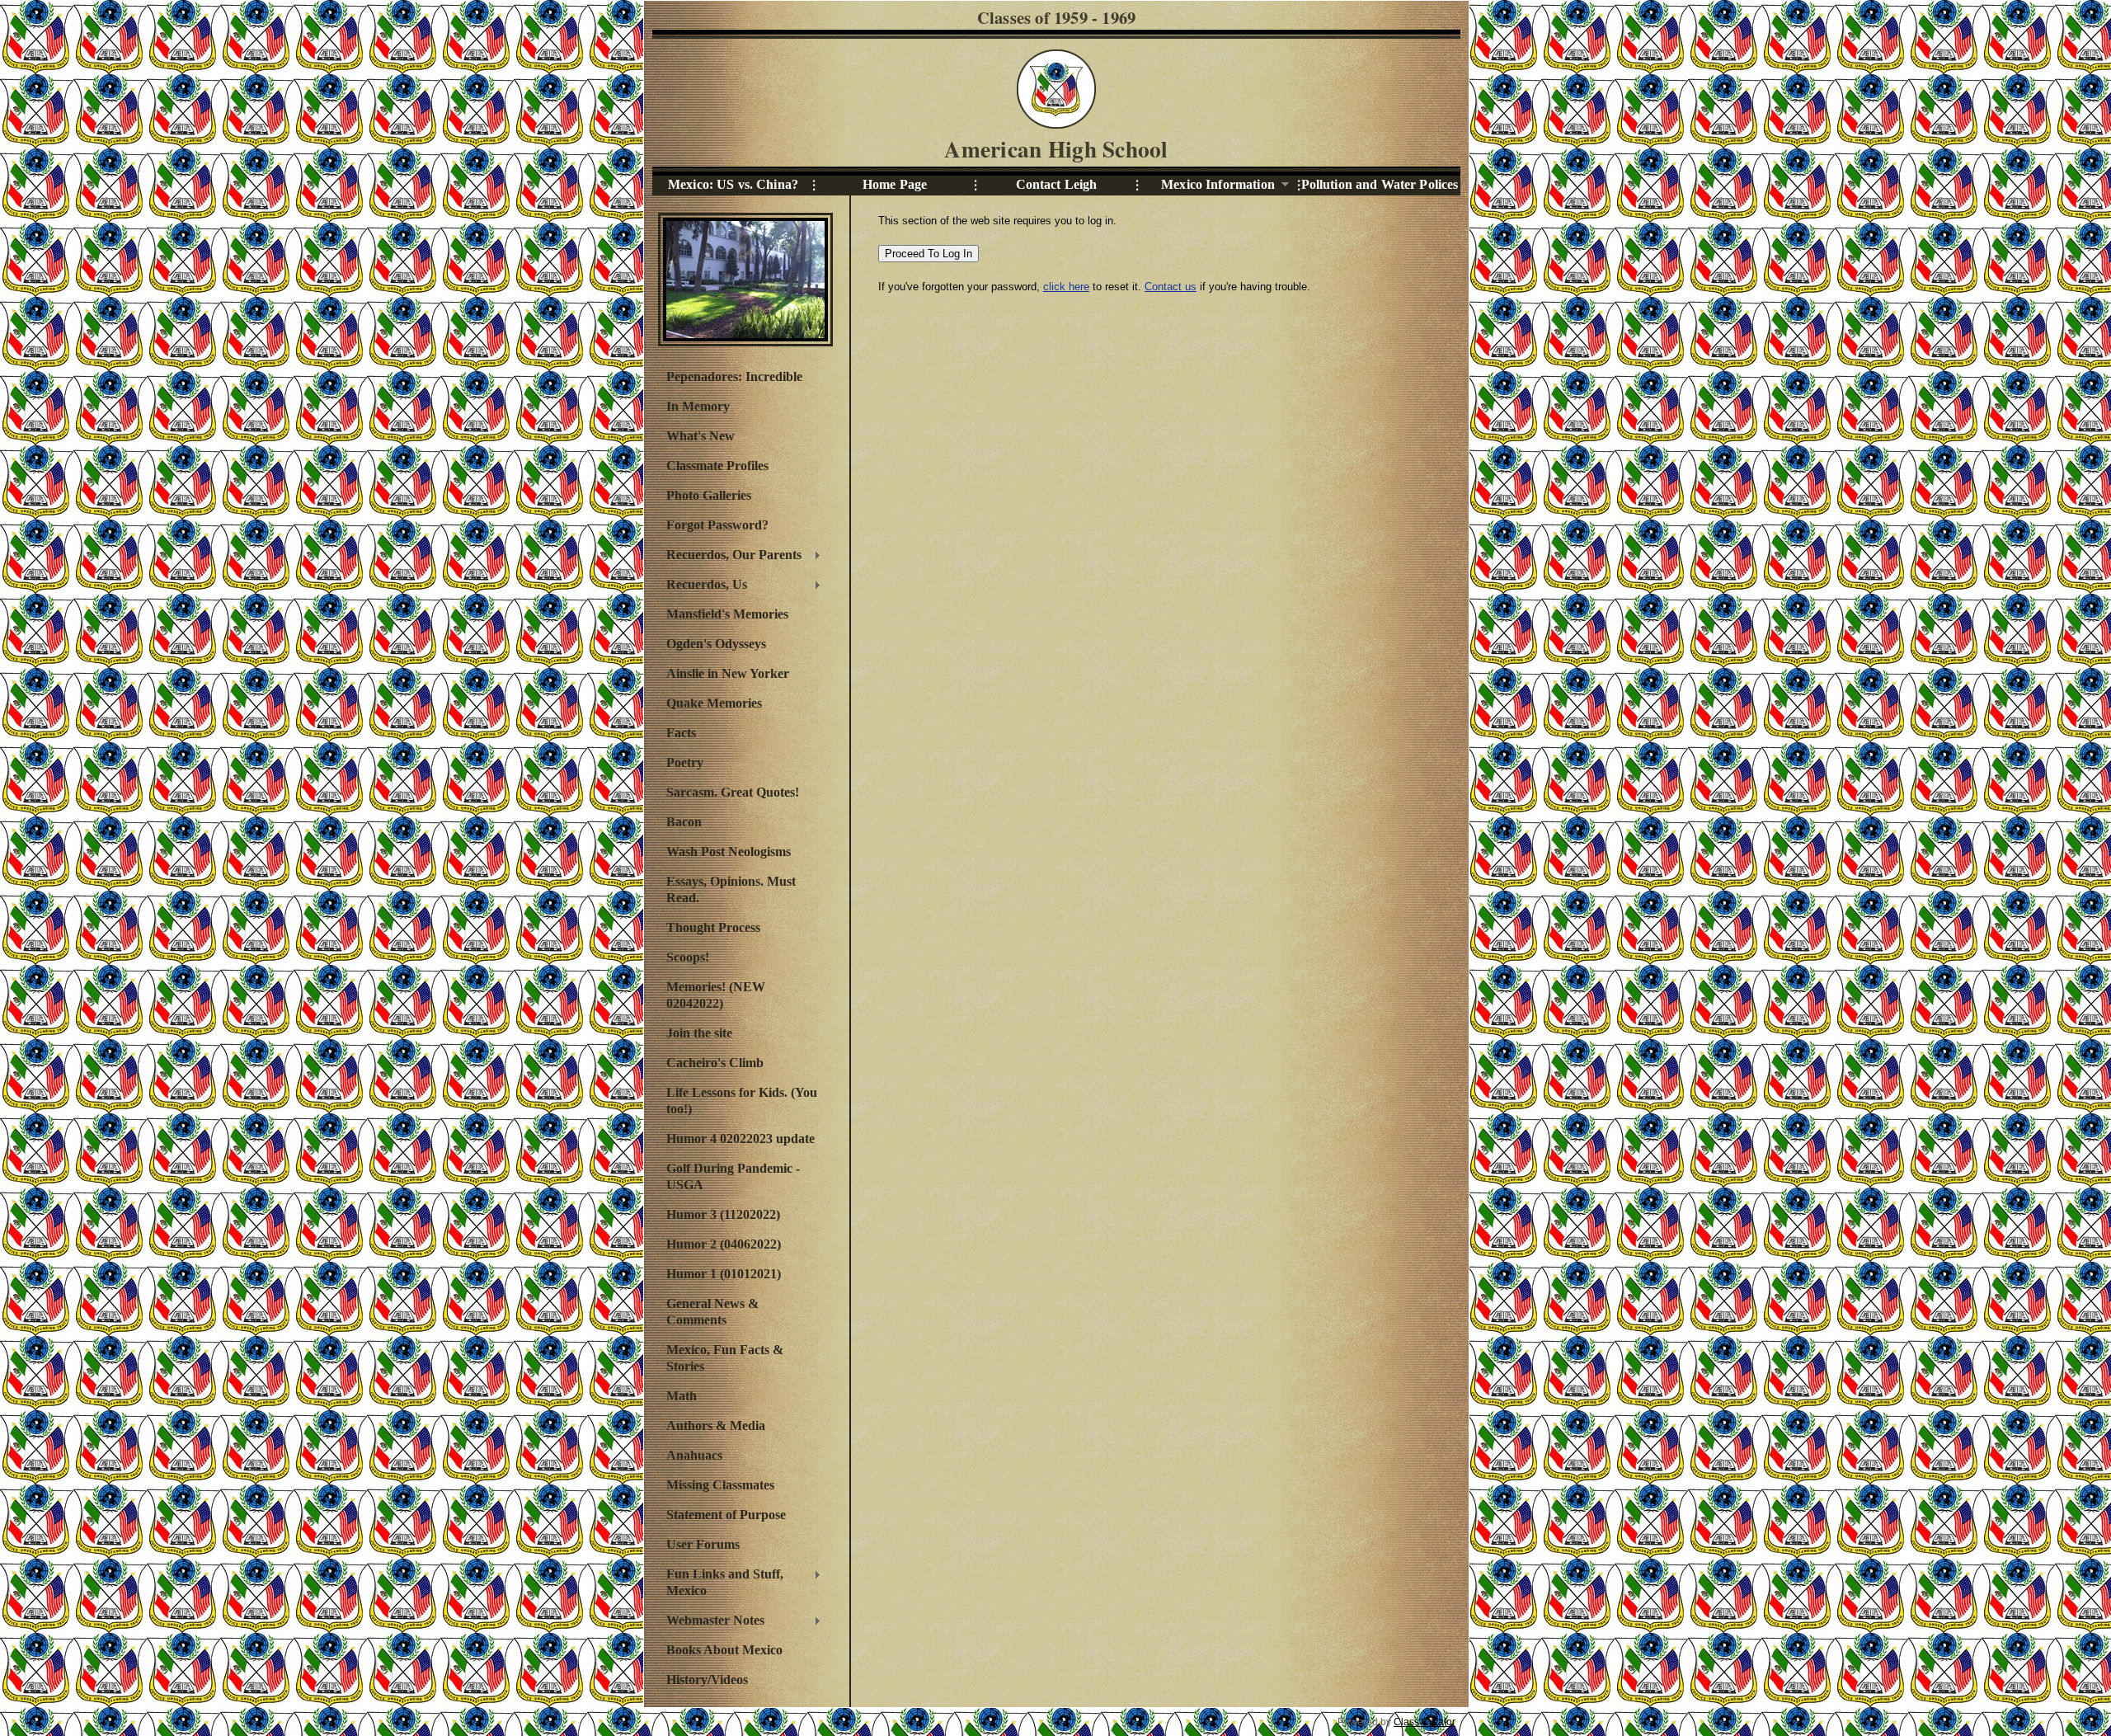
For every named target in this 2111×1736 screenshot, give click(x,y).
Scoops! (688, 957)
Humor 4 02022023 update (740, 1139)
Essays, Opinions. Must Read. (731, 889)
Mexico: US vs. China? (733, 184)
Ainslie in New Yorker (728, 673)
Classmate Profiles (717, 466)
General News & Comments (712, 1312)
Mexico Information (1206, 185)
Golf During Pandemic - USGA (733, 1176)
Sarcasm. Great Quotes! (733, 792)
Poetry (685, 762)
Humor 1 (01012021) (724, 1274)
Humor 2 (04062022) (724, 1244)
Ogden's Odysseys (716, 644)
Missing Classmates (720, 1485)
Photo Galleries (709, 495)
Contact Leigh (1057, 184)
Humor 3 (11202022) (723, 1214)
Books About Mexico (724, 1650)
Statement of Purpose (726, 1515)
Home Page (895, 184)
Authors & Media (716, 1425)
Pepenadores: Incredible (734, 376)
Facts (681, 733)
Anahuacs (694, 1455)
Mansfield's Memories (727, 614)
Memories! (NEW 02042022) (716, 995)
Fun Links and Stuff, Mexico (721, 1582)
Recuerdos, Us (703, 586)
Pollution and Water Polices (1380, 184)
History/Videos (707, 1680)
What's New (701, 436)
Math (682, 1396)
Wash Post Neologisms (729, 852)
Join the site (699, 1033)
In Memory (698, 406)
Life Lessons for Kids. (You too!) (742, 1101)
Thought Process (713, 927)
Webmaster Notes (711, 1622)
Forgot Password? (717, 525)
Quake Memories (714, 703)
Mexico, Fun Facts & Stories (725, 1358)
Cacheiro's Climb (715, 1063)
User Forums (703, 1544)
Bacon (684, 822)
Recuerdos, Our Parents (730, 557)
